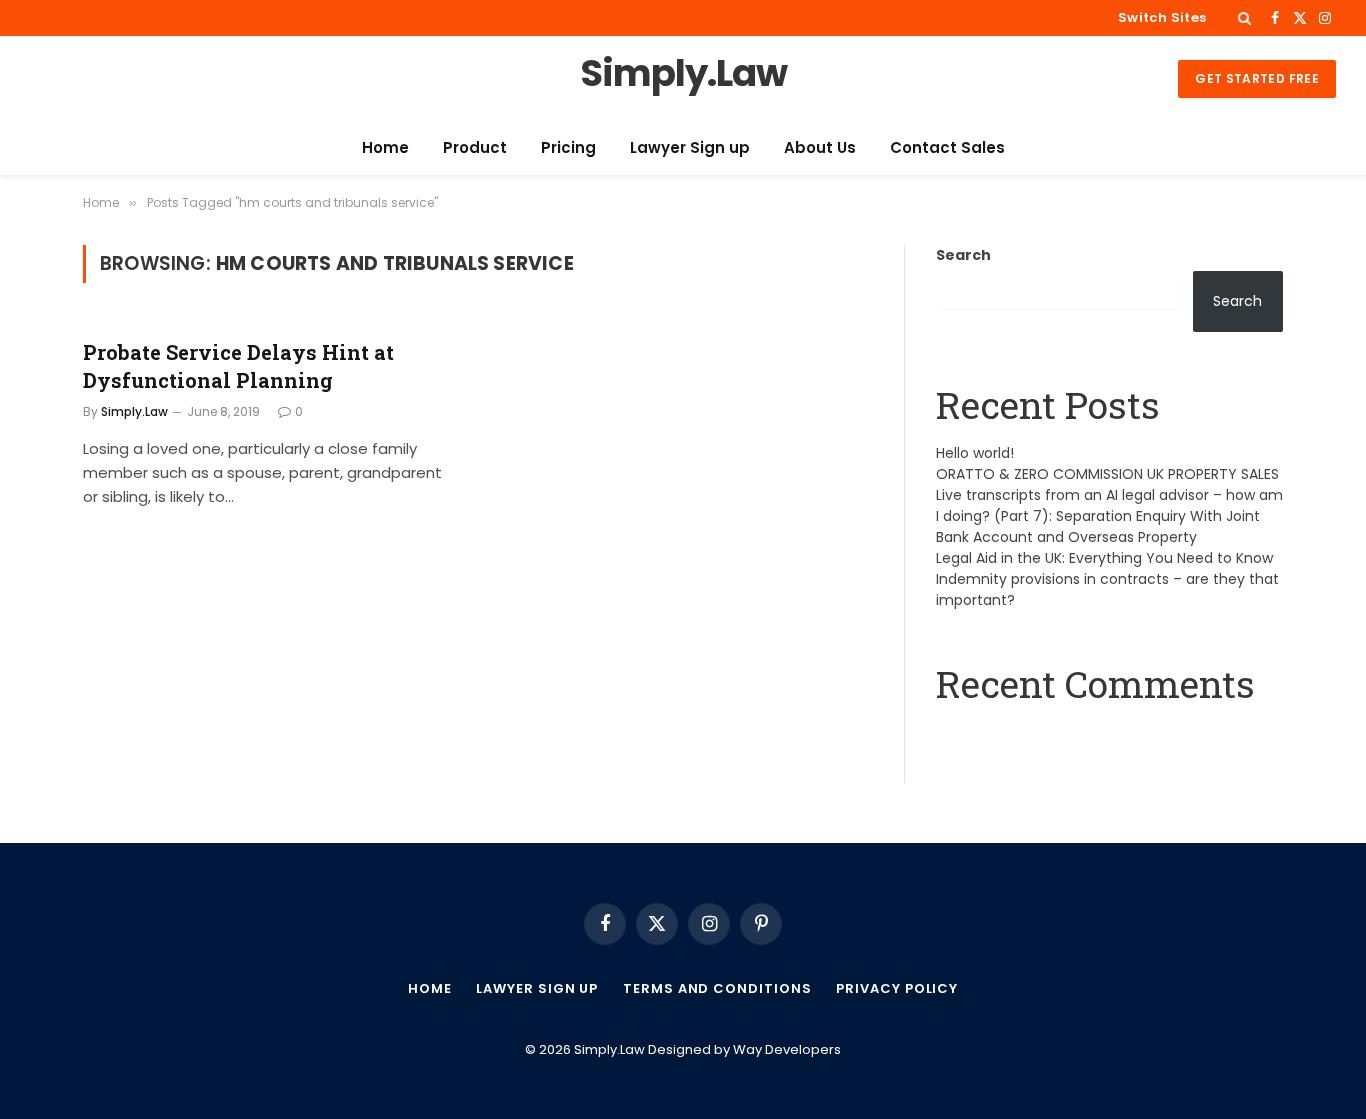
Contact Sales (947, 147)
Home (385, 147)
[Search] (1244, 18)
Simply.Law (134, 411)
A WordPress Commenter (1028, 734)
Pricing (568, 147)
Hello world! (975, 453)
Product (475, 147)
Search (963, 255)
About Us (820, 147)
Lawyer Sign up (690, 147)
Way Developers (787, 1049)
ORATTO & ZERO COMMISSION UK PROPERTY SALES (1107, 474)
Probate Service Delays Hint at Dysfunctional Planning (238, 365)
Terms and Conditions (717, 988)
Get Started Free (1257, 78)
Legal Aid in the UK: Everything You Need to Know (1104, 558)
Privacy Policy (897, 988)
